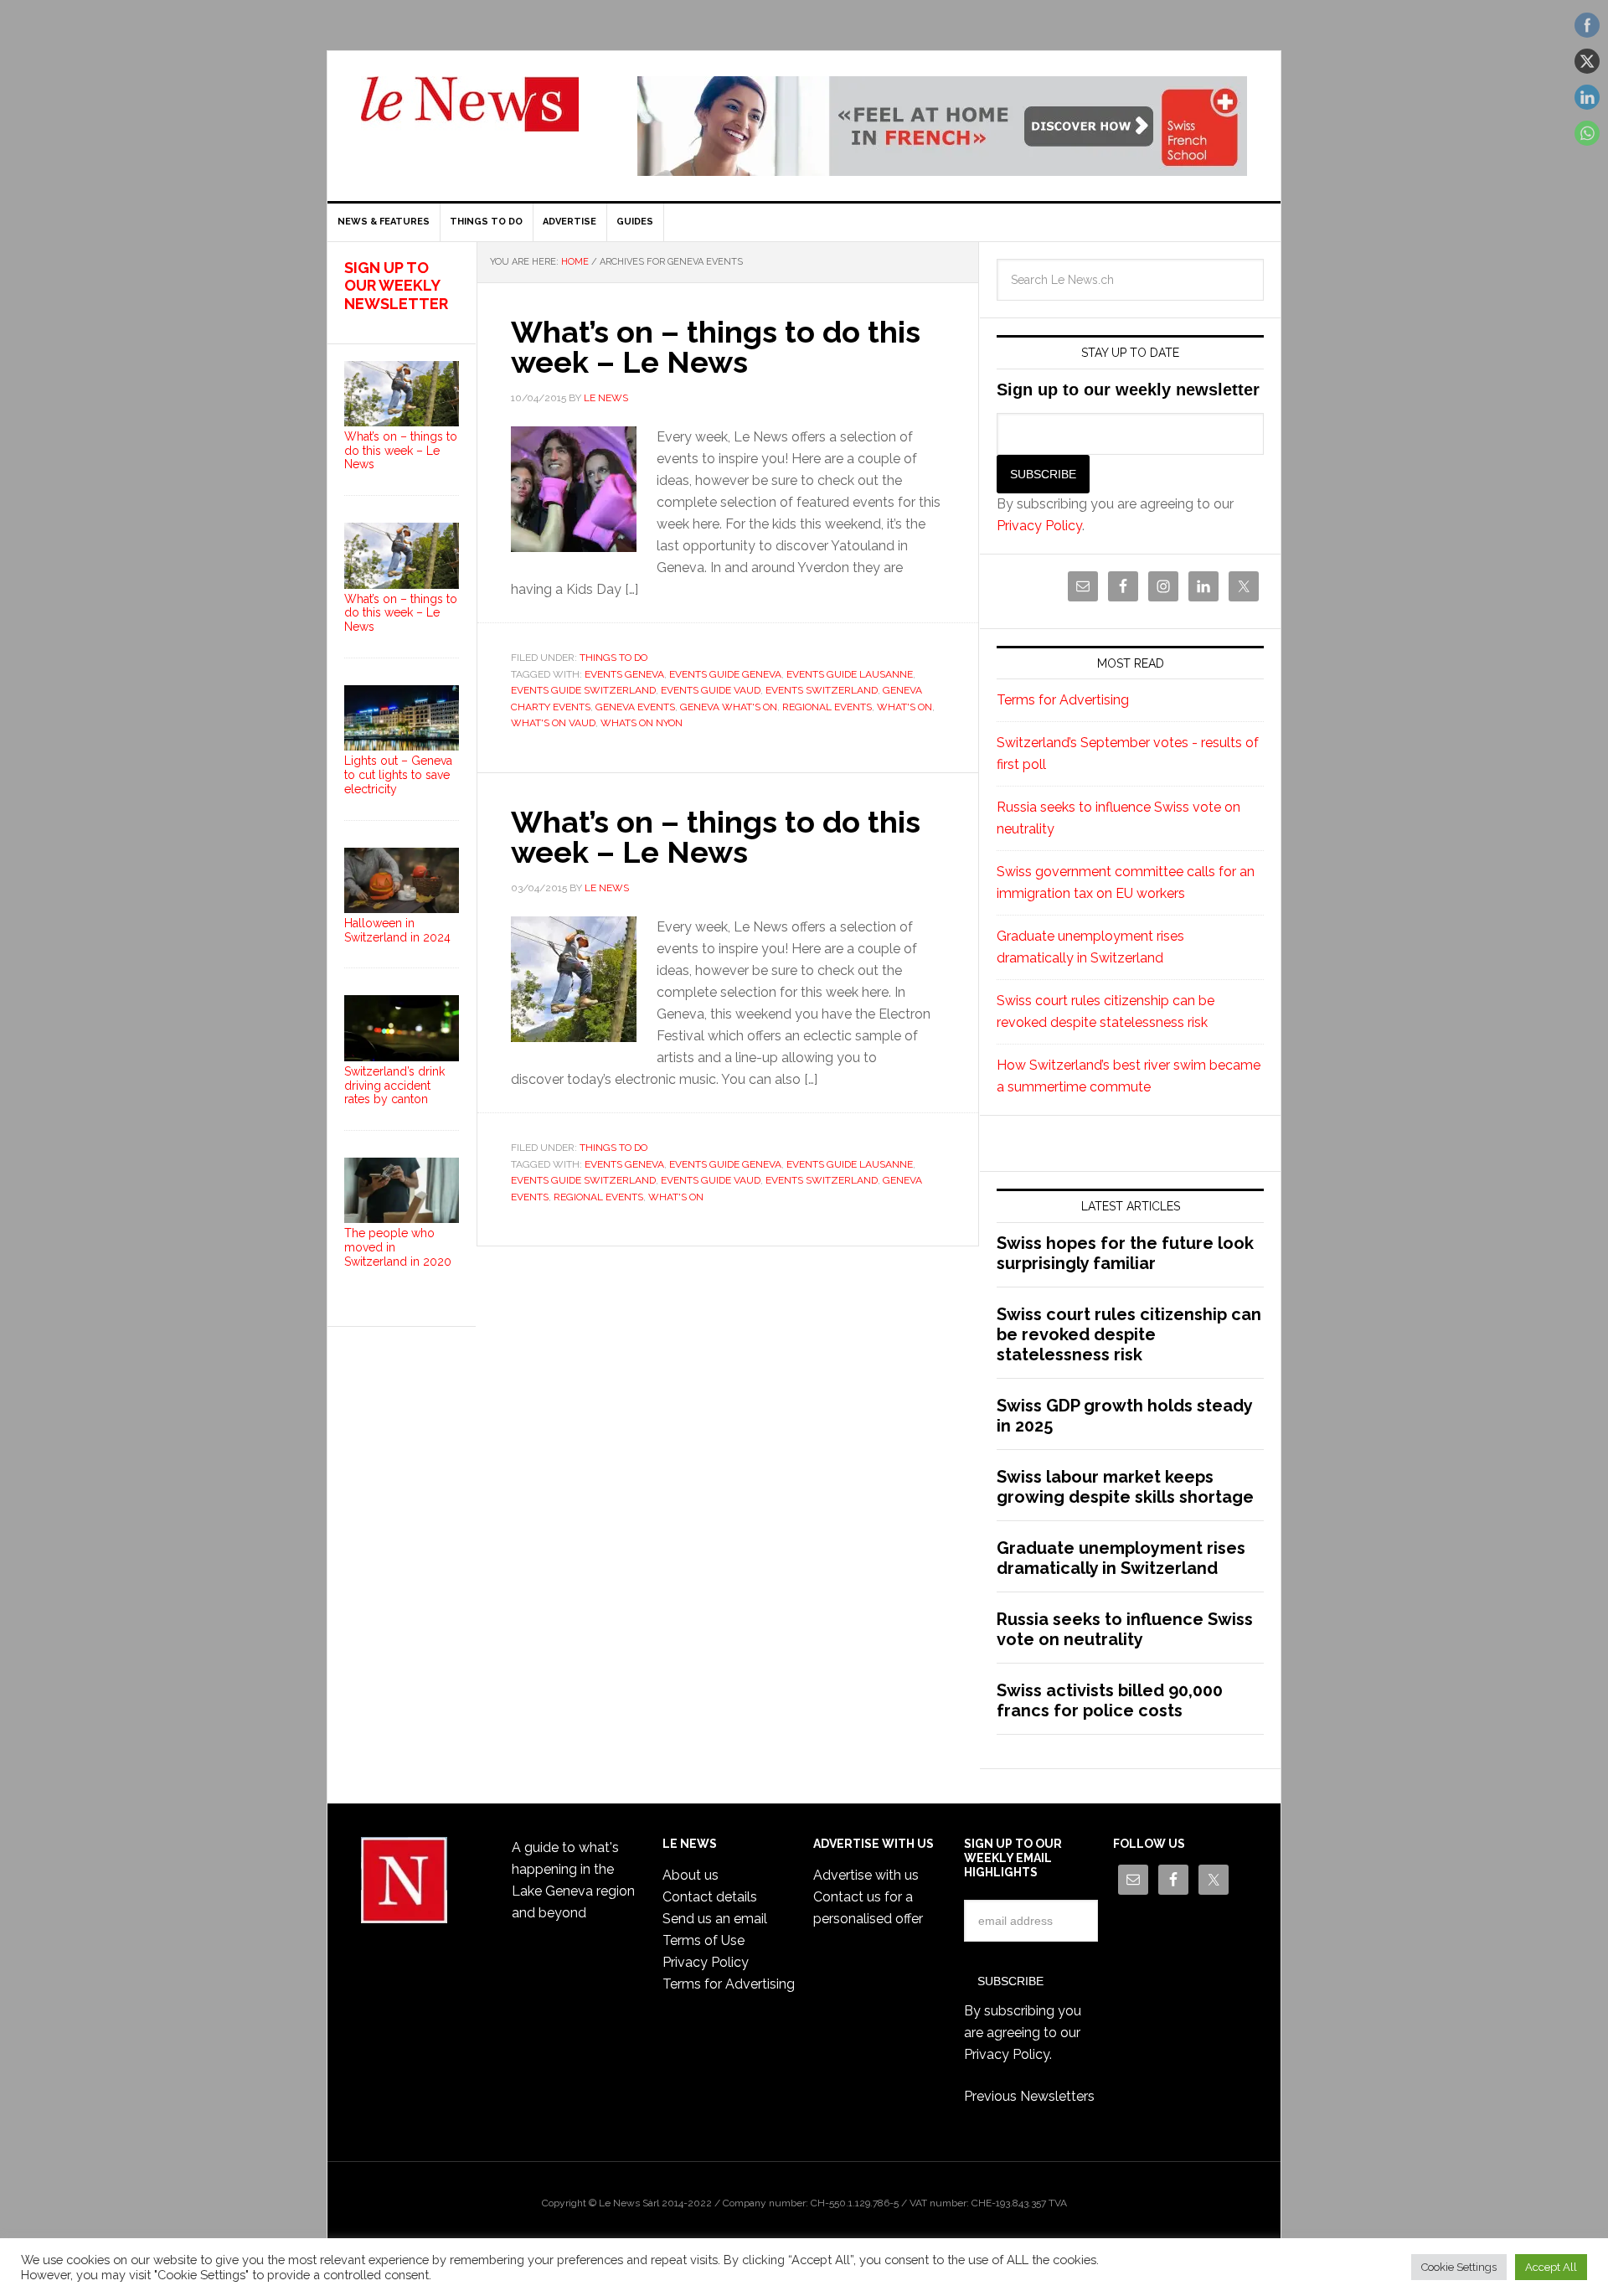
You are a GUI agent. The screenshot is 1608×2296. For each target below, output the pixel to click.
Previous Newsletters (1029, 2096)
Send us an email (715, 1919)
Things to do (613, 658)
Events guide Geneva (725, 674)
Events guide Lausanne (850, 674)
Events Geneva (624, 674)
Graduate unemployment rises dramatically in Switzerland (1121, 1558)
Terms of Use (703, 1940)
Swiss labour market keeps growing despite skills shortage (1125, 1487)
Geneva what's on (729, 707)
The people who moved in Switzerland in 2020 (398, 1247)
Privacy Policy (1039, 526)
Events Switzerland (822, 690)
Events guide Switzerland (583, 690)
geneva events (635, 707)
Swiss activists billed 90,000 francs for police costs (1110, 1700)
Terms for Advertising (1063, 700)
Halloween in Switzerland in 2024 (397, 930)
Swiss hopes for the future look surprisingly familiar (1125, 1253)
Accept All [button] (1551, 2267)
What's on (904, 707)
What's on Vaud (553, 723)
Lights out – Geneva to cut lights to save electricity (398, 775)
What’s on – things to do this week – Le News (716, 347)
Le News (470, 114)
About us (691, 1875)
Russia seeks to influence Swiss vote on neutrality (1125, 1629)
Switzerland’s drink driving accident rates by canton (394, 1086)
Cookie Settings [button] (1459, 2267)
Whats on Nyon (642, 723)
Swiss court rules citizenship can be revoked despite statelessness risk (1129, 1334)
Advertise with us (866, 1875)
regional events (827, 707)
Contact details (710, 1897)
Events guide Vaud (711, 690)
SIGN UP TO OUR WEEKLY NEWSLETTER (396, 286)
